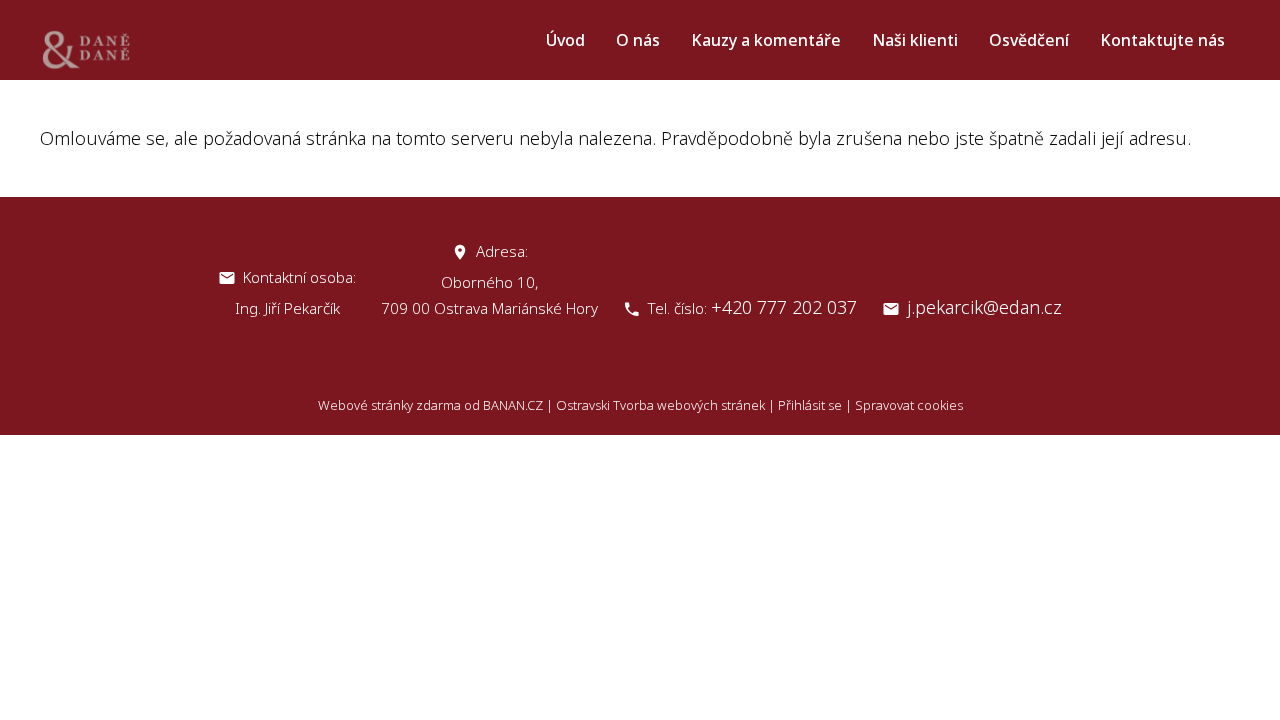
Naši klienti (915, 40)
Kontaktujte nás (1162, 40)
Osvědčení (1029, 40)
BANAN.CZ (513, 405)
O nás (638, 40)
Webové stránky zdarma (389, 405)
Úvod (565, 40)
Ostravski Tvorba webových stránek (660, 405)
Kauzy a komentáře (766, 40)
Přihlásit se (810, 405)
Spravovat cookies (909, 405)
